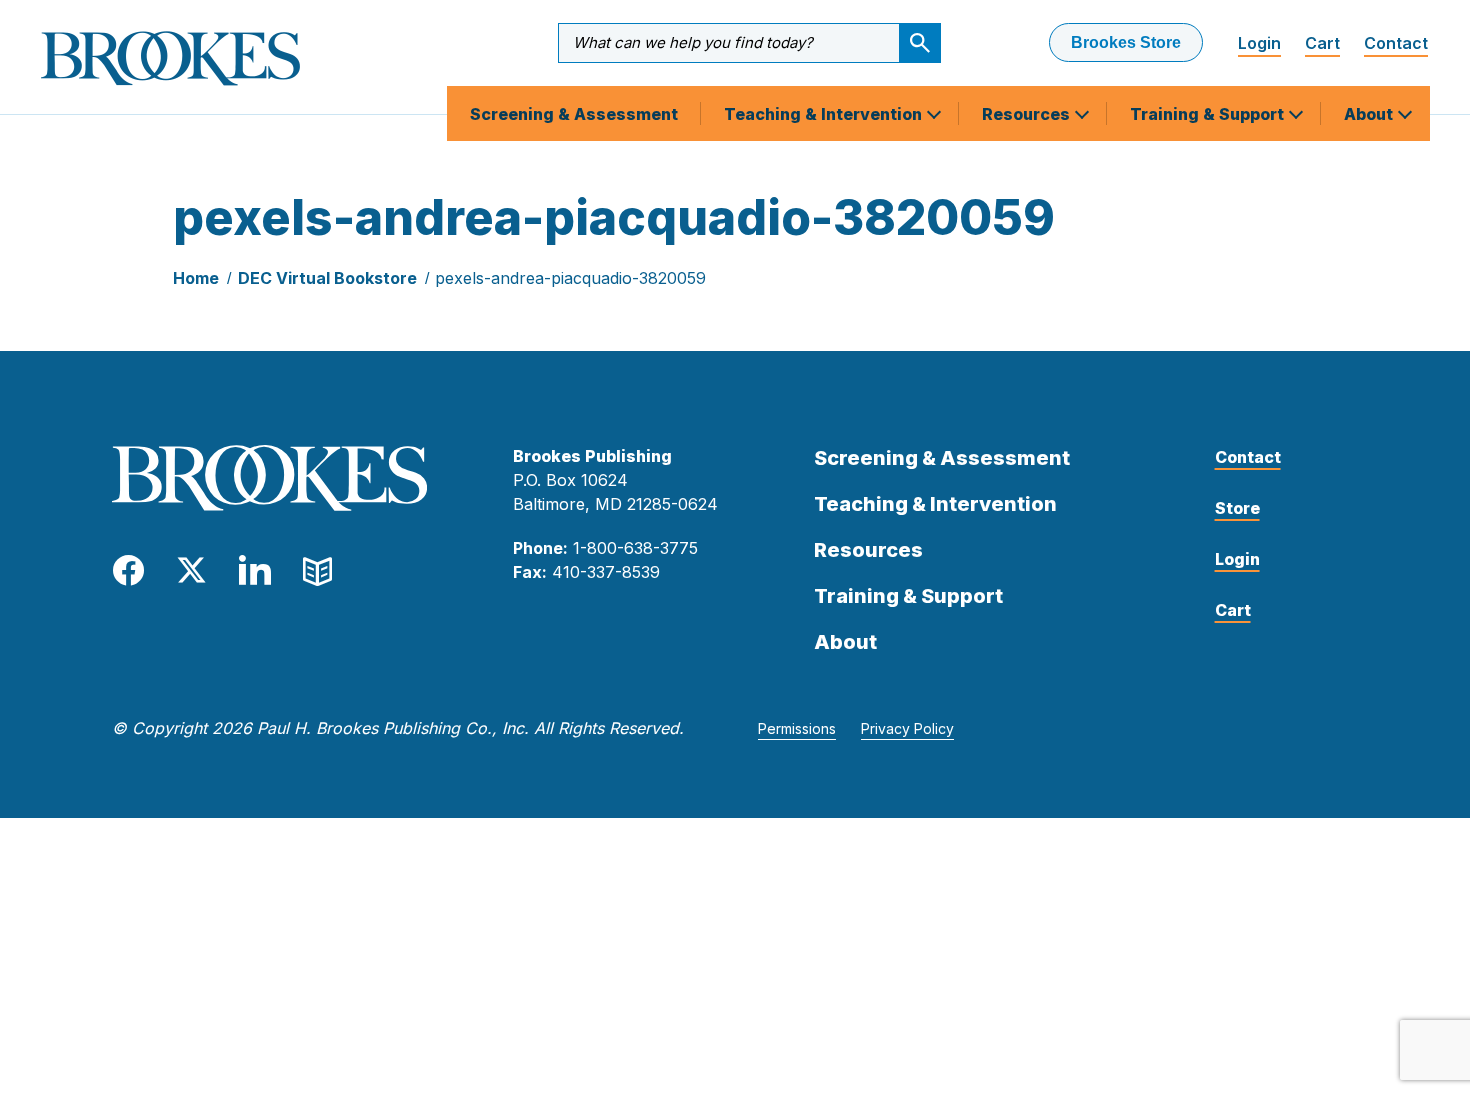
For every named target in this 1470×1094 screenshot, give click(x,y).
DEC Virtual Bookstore (327, 278)
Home (196, 278)
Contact (1396, 43)
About (1370, 114)
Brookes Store (1126, 42)
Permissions (797, 728)
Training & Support (1209, 114)
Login (1259, 43)
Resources (1028, 114)
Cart (1322, 43)
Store (1237, 508)
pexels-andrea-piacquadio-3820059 (570, 278)
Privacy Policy (907, 728)
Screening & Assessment (574, 114)
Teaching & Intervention (825, 114)
